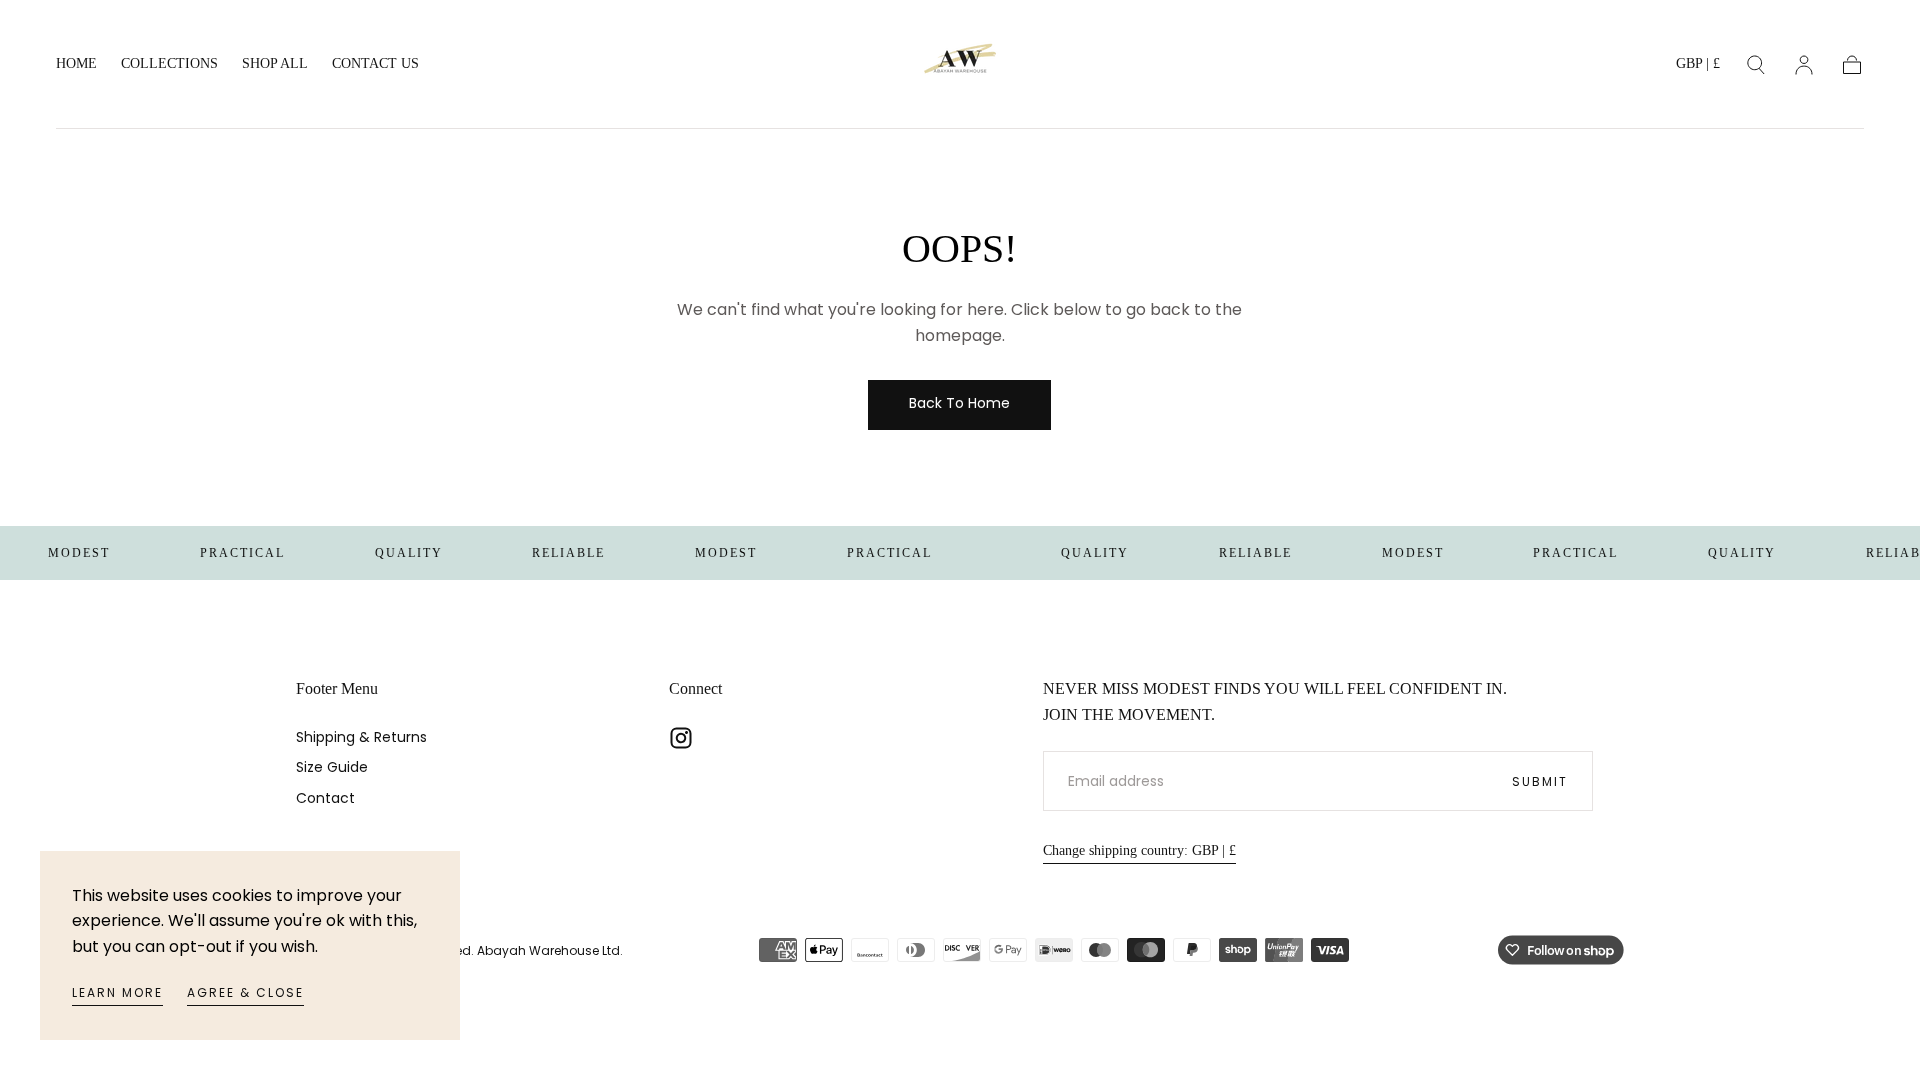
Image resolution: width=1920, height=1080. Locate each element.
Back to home (959, 403)
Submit (1540, 781)
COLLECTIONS (169, 63)
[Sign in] (1804, 65)
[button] (1698, 67)
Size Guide (332, 767)
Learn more (117, 992)
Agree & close (245, 992)
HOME (76, 63)
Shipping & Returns (361, 737)
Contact (325, 798)
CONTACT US (375, 63)
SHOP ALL (275, 63)
